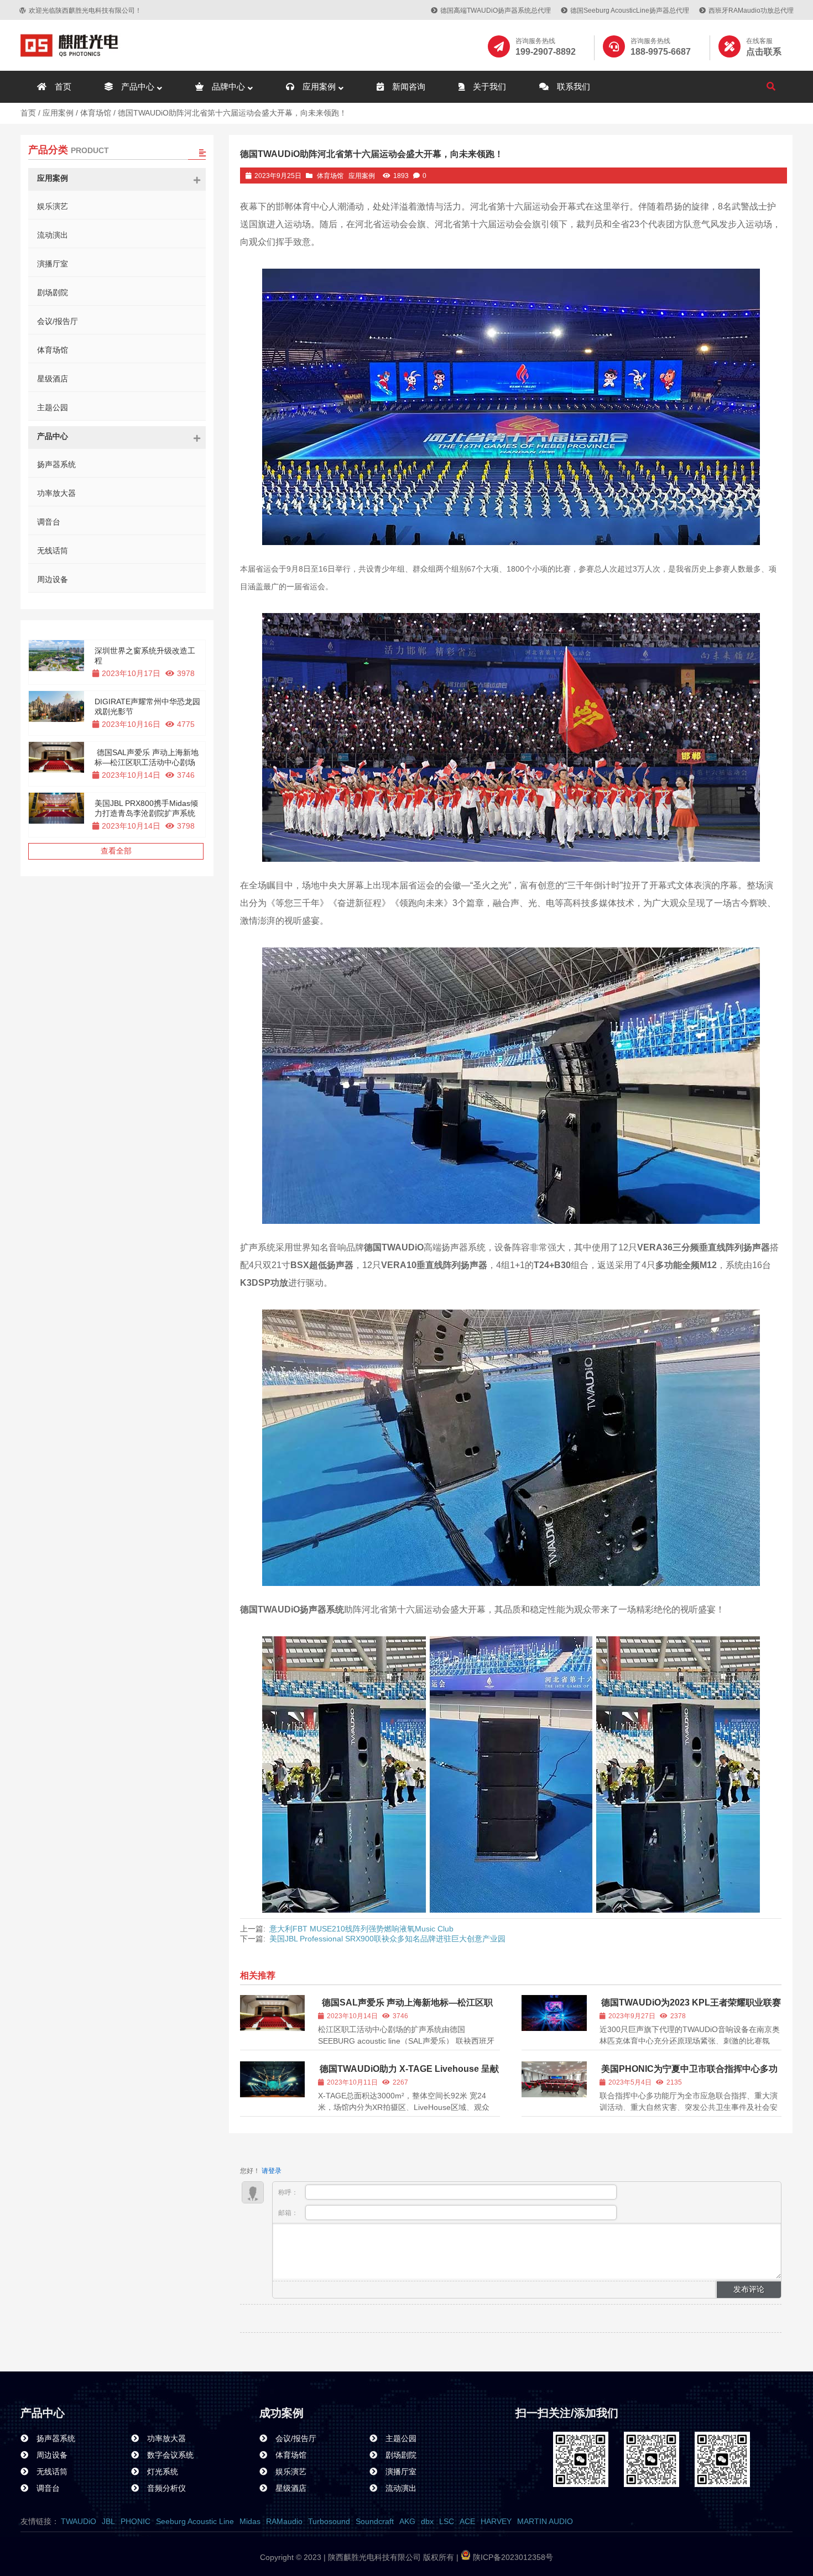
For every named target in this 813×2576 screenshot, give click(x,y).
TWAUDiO (79, 2521)
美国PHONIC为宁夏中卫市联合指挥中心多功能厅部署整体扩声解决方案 (689, 2074)
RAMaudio (284, 2521)
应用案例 (58, 113)
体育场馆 (96, 113)
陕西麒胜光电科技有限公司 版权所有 (390, 2557)
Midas (250, 2521)
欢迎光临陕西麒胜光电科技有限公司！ (85, 11)
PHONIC (135, 2521)
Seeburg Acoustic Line (195, 2521)
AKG (407, 2521)
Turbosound (329, 2521)
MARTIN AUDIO (545, 2521)
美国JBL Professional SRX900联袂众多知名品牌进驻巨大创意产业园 (387, 1939)
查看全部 (116, 851)
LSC (447, 2521)
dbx (427, 2521)
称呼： (289, 2192)
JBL (108, 2521)
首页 (28, 113)
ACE (467, 2521)
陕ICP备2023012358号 (512, 2557)
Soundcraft (375, 2521)
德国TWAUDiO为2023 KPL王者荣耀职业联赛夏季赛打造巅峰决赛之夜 (690, 2007)
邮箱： (289, 2213)
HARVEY (496, 2521)
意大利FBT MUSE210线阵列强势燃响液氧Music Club (361, 1929)
